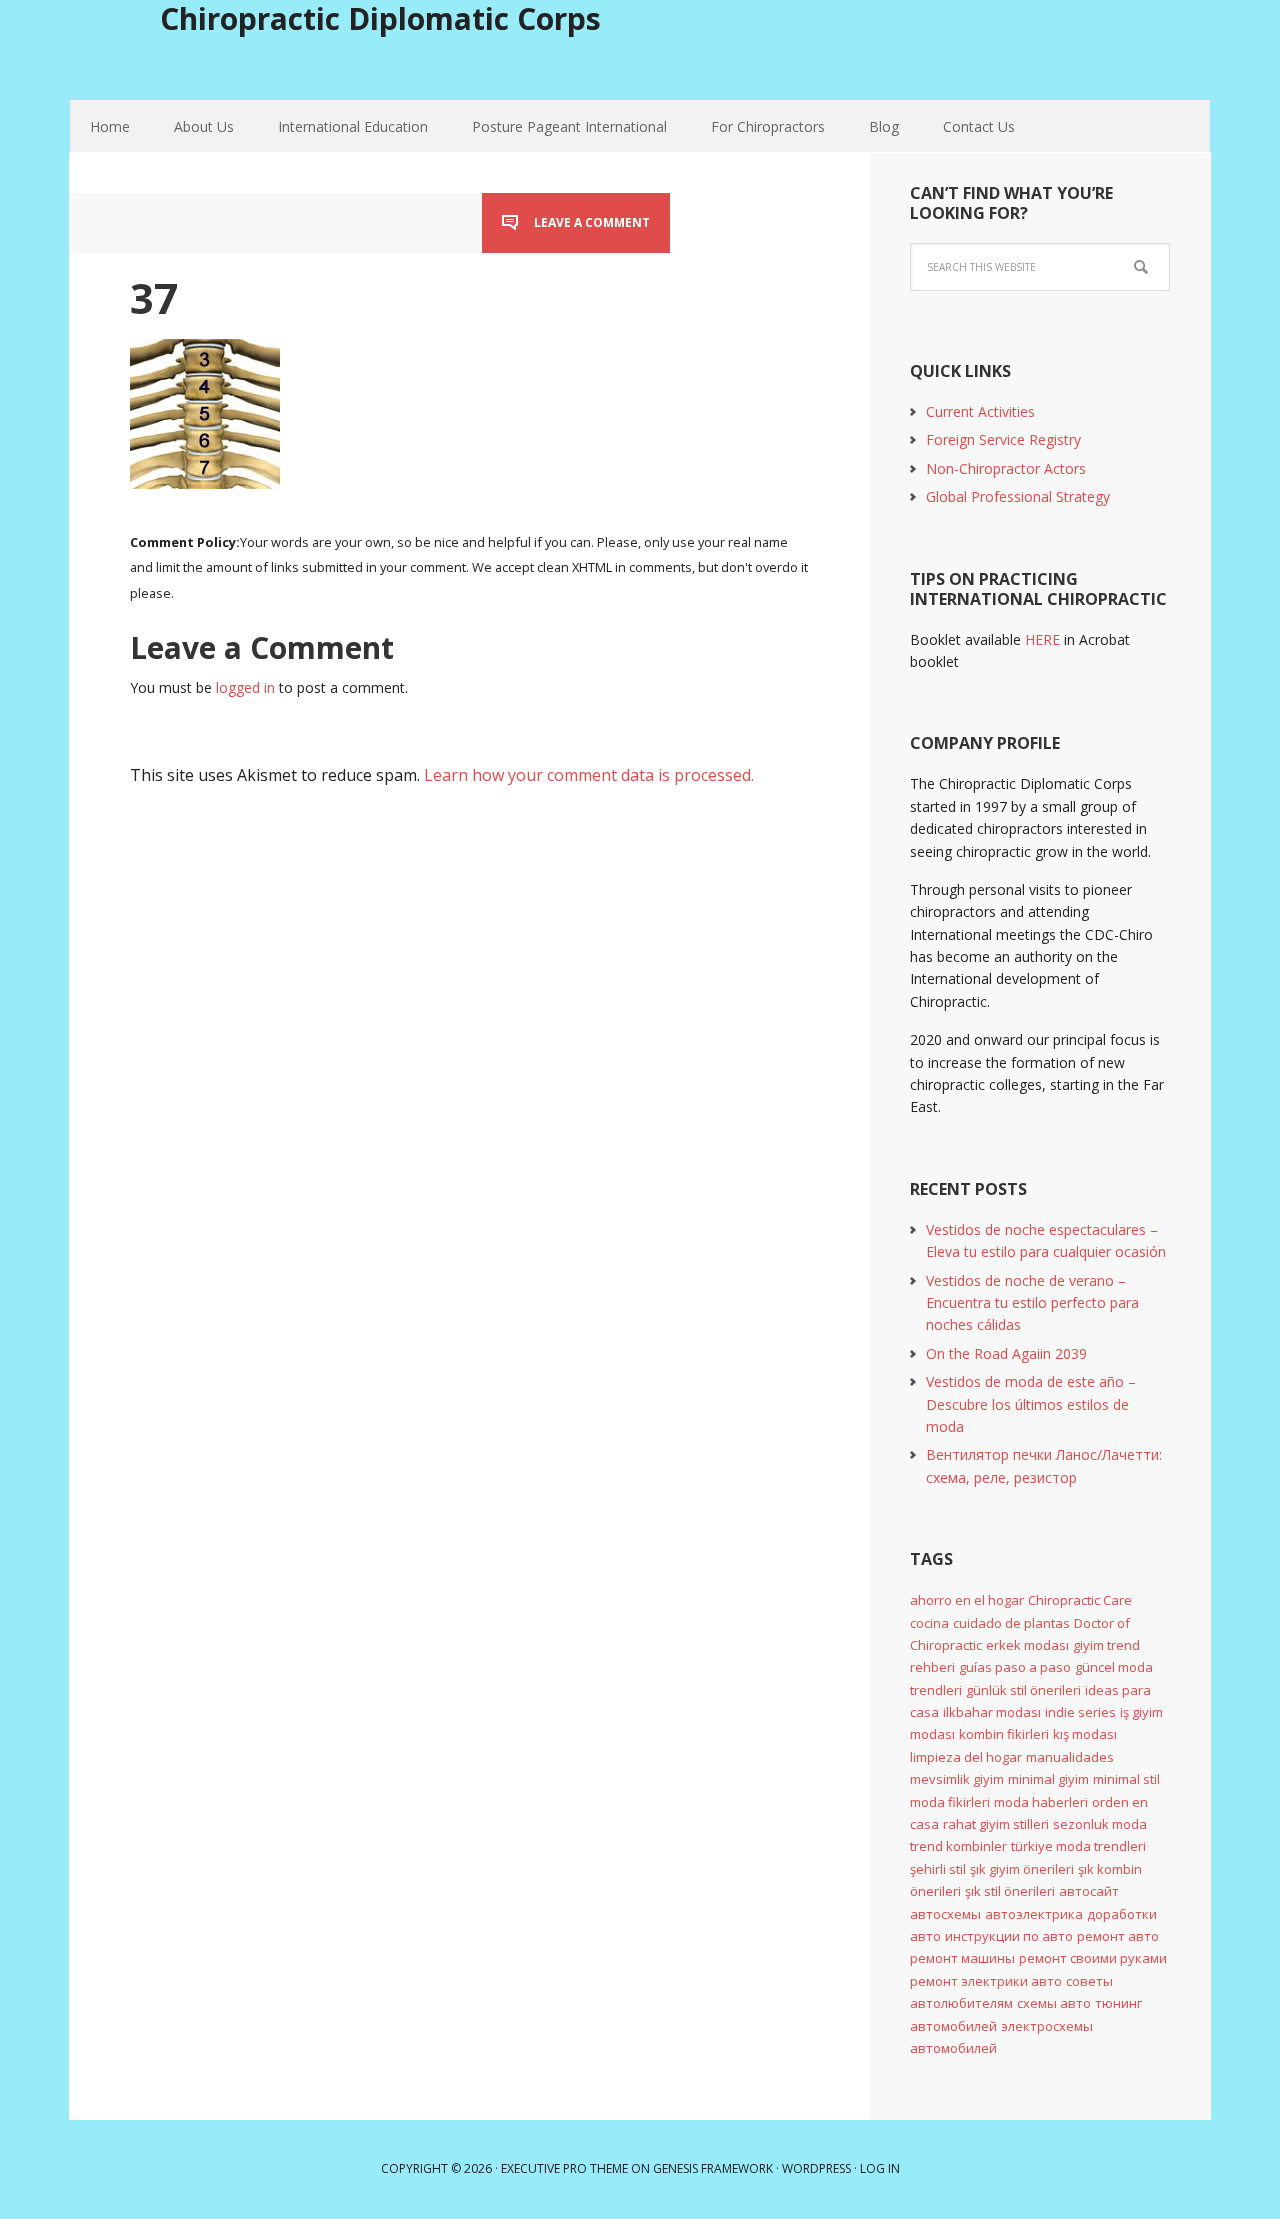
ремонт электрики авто (986, 1981)
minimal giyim (1048, 1779)
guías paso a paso (1015, 1667)
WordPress (816, 2168)
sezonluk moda (1100, 1824)
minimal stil (1126, 1779)
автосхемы (945, 1914)
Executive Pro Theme (564, 2168)
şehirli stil (938, 1869)
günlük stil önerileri (1023, 1690)
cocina (929, 1623)
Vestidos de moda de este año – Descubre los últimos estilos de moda (1031, 1404)
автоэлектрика (1034, 1914)
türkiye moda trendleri (1078, 1846)
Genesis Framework (713, 2168)
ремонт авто (1118, 1936)
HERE (1042, 639)
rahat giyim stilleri (996, 1824)
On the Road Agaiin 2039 (1006, 1353)
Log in (880, 2168)
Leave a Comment (592, 222)
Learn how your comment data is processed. (589, 775)
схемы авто (1054, 2003)
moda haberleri (1041, 1802)
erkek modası (1027, 1645)
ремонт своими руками (1093, 1958)
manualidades (1070, 1757)
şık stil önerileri (1010, 1891)
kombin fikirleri (1004, 1734)
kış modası (1085, 1734)
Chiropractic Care (1080, 1600)
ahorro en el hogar (967, 1600)
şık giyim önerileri (1022, 1869)
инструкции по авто (1009, 1936)
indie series (1080, 1712)
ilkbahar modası (992, 1712)
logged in (245, 687)
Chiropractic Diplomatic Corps (380, 19)
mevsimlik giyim (957, 1779)
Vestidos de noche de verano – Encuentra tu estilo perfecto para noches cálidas (1032, 1303)
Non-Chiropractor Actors (1006, 468)
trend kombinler (958, 1846)
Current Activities (980, 411)
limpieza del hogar (966, 1757)
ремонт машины (962, 1958)
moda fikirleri (950, 1802)
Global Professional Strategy (1018, 496)
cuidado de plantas (1011, 1623)
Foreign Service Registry (1003, 439)
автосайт (1089, 1891)
